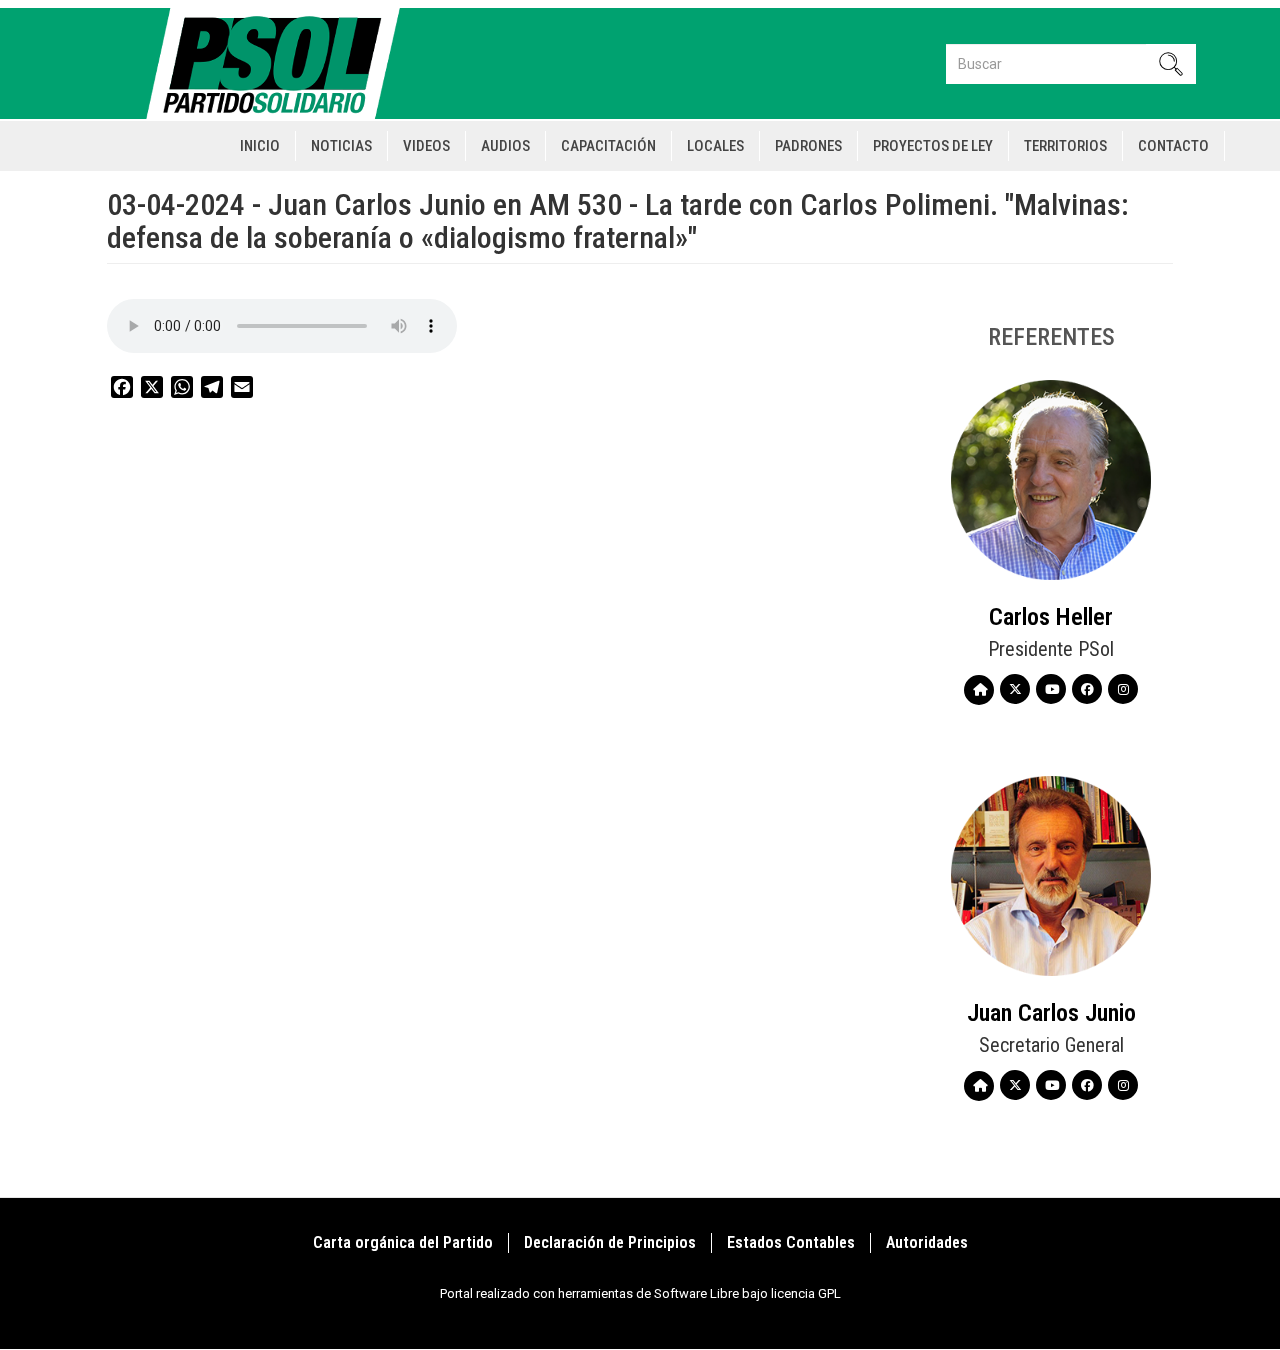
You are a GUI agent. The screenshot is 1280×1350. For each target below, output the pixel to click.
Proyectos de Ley (933, 146)
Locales (715, 146)
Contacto (1173, 146)
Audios (505, 146)
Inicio (260, 146)
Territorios (1065, 146)
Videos (426, 146)
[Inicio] (281, 63)
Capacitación (608, 146)
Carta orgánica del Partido (403, 1242)
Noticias (341, 146)
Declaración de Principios (610, 1242)
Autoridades (927, 1242)
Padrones (808, 146)
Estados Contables (791, 1242)
